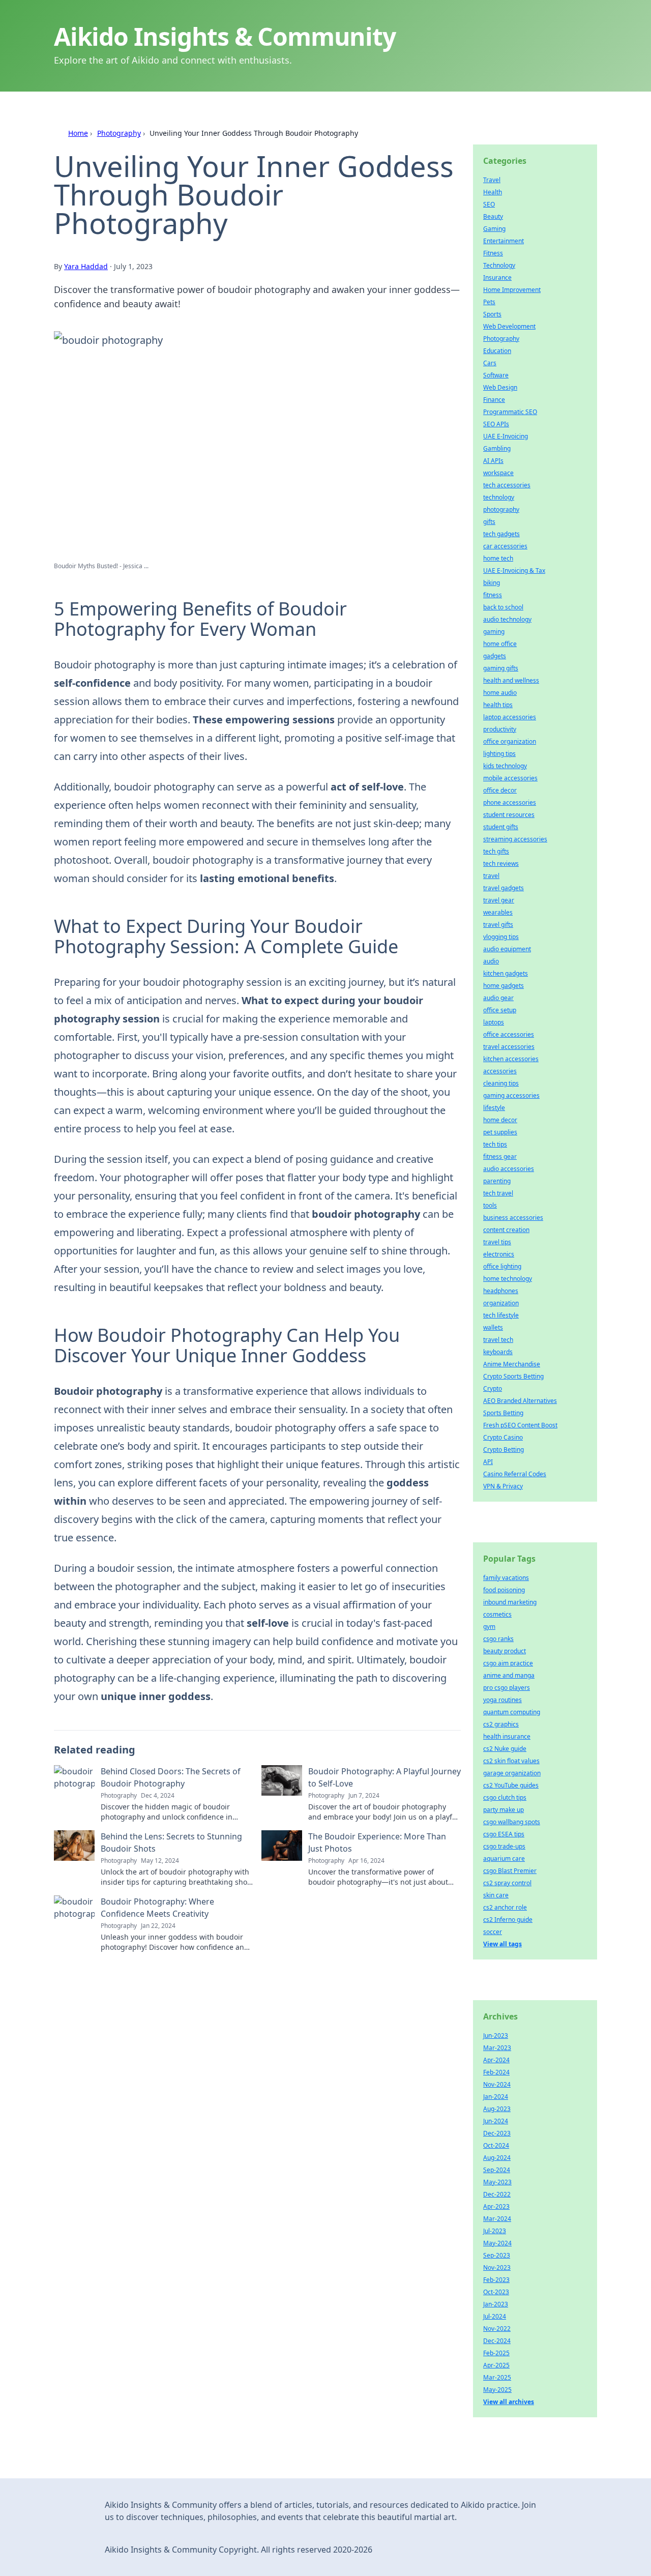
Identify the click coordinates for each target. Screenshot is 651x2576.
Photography (119, 133)
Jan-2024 (496, 2097)
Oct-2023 (496, 2292)
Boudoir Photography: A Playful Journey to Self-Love (384, 1777)
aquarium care (504, 1858)
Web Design (500, 387)
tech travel (498, 1193)
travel (491, 876)
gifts (489, 522)
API (488, 1462)
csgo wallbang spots (512, 1822)
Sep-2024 (497, 2170)
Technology (499, 265)
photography (501, 509)
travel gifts (498, 925)
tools (490, 1205)
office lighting (502, 1266)
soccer (493, 1932)
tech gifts (496, 851)
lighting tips (499, 754)
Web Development (509, 326)
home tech (498, 558)
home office (500, 644)
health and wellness (511, 680)
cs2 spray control (507, 1883)
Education (497, 351)
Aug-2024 (497, 2158)
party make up (504, 1810)
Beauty (493, 216)
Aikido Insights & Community (225, 36)
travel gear (499, 900)
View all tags (502, 1944)
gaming (494, 632)
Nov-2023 (497, 2267)
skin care (496, 1895)
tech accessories (507, 485)
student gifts (501, 827)
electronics (499, 1254)
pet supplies (500, 1132)
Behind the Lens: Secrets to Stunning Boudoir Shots (171, 1842)
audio (491, 961)
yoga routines (502, 1700)
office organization (510, 741)
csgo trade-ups (504, 1846)
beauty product (505, 1651)
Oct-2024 (496, 2145)
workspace (498, 473)
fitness (493, 595)
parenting (497, 1181)
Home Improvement (512, 290)
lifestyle (494, 1108)
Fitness (493, 253)
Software (496, 375)
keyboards (498, 1352)
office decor (500, 790)
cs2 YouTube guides (511, 1785)
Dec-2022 (497, 2194)
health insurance (507, 1736)
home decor (500, 1120)
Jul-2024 (495, 2316)
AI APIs (493, 461)
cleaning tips (501, 1083)
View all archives (509, 2402)
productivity (500, 729)
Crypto (493, 1388)
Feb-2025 (496, 2353)
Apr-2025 (496, 2365)
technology (499, 497)
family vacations (506, 1578)
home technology (508, 1279)
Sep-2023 (497, 2255)
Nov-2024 (497, 2084)
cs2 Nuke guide (505, 1749)
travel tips (497, 1242)
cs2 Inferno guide (508, 1920)
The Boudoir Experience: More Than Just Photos (377, 1842)
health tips (498, 705)
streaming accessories (515, 839)
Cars (490, 363)
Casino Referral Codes (515, 1474)
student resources (509, 815)
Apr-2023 (496, 2206)
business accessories (513, 1218)
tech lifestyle (501, 1315)
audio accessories (509, 1169)
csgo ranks (498, 1639)
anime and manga (509, 1675)
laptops (494, 1022)
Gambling (497, 448)
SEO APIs (496, 424)
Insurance (497, 277)
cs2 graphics (501, 1724)
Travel (492, 180)
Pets (489, 302)
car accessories (505, 546)
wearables (498, 912)
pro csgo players (507, 1688)
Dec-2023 (497, 2133)
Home (78, 133)
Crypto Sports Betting (513, 1376)
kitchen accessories (511, 1059)
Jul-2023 (495, 2231)
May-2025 (497, 2390)
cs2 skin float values (511, 1761)
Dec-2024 (497, 2341)
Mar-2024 (497, 2219)
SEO (489, 204)
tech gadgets (501, 534)
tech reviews (501, 863)
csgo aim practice (508, 1663)
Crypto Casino (503, 1437)
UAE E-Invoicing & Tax (514, 570)
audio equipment (507, 949)
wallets (493, 1327)
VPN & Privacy (503, 1486)
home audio (500, 693)
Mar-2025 (497, 2377)
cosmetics (497, 1614)
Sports (492, 314)
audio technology (507, 619)
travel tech (498, 1340)
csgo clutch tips (505, 1797)
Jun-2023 (496, 2036)
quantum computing (512, 1712)
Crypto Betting (504, 1450)
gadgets (495, 656)
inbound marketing (510, 1602)
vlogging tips (501, 937)
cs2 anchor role (505, 1907)
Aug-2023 (497, 2109)
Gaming (494, 229)
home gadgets (504, 986)
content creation (506, 1230)
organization (501, 1303)
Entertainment (504, 241)
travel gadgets (504, 888)
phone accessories (510, 802)
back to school (503, 607)
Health (493, 192)
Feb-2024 (496, 2072)
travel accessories (509, 1047)
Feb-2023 (496, 2280)
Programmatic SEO (510, 412)
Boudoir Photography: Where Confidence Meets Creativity (157, 1908)
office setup (500, 1010)
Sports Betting (503, 1413)
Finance (494, 400)
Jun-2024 (496, 2121)
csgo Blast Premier (510, 1871)
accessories (500, 1071)
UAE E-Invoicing (506, 436)
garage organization (512, 1773)
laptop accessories (510, 717)
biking (492, 583)
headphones (501, 1291)
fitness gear (500, 1157)
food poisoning (504, 1590)
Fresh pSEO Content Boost (520, 1425)
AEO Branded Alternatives (520, 1401)
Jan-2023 (496, 2304)
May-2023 (497, 2182)
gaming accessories (511, 1095)
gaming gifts (501, 668)
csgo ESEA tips (504, 1834)
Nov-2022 (497, 2329)
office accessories (509, 1034)
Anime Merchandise (512, 1364)
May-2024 (497, 2243)
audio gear (498, 998)
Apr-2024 (496, 2060)
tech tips (495, 1144)
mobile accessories (510, 778)
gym (489, 1627)
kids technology (505, 766)
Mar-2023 (497, 2048)
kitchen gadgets (506, 973)
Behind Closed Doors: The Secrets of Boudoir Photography (171, 1777)
